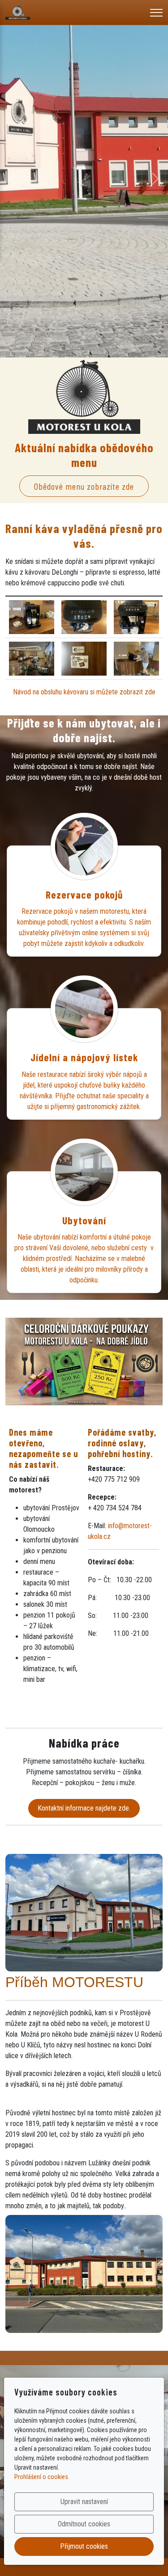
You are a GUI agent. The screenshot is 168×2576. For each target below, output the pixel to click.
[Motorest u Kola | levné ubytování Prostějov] (18, 12)
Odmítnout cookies (84, 2524)
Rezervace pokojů (84, 895)
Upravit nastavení (84, 2502)
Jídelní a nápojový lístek (84, 1057)
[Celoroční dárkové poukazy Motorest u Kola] (84, 1361)
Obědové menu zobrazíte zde (84, 486)
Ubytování (84, 1220)
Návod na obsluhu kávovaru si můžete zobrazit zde (84, 692)
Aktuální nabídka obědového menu (84, 455)
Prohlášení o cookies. (42, 2477)
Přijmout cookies (84, 2546)
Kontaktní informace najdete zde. (84, 1808)
